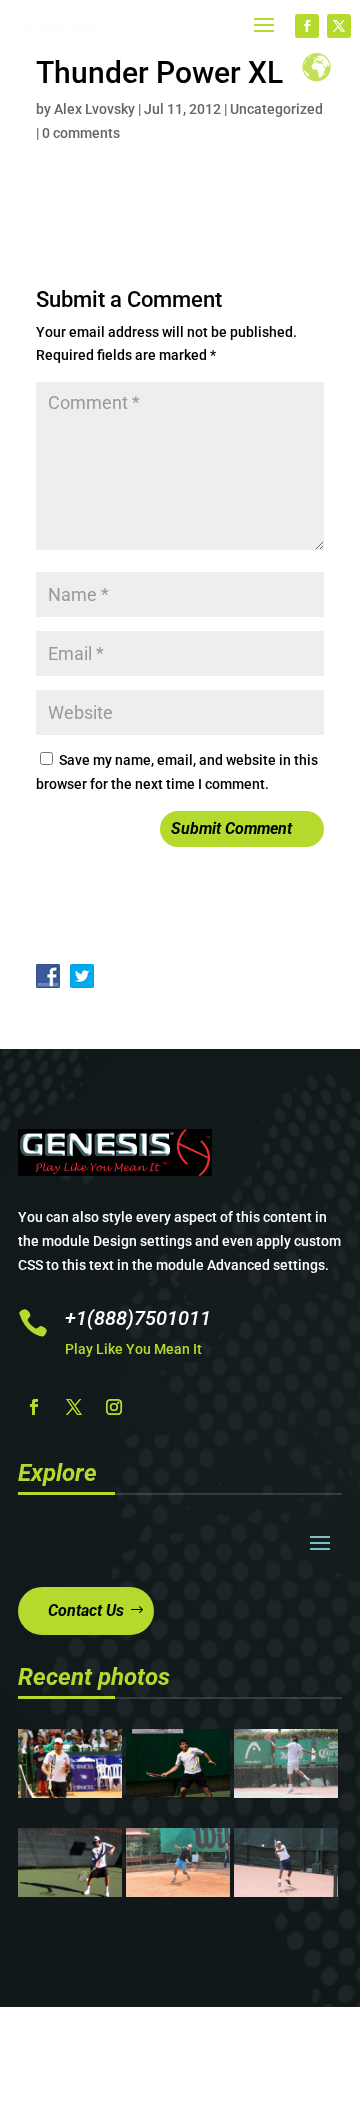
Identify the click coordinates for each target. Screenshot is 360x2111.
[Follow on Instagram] (114, 1407)
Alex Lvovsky (94, 109)
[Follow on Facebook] (307, 26)
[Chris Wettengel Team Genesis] (178, 1792)
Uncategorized (276, 109)
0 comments (81, 133)
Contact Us (86, 1610)
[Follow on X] (339, 26)
